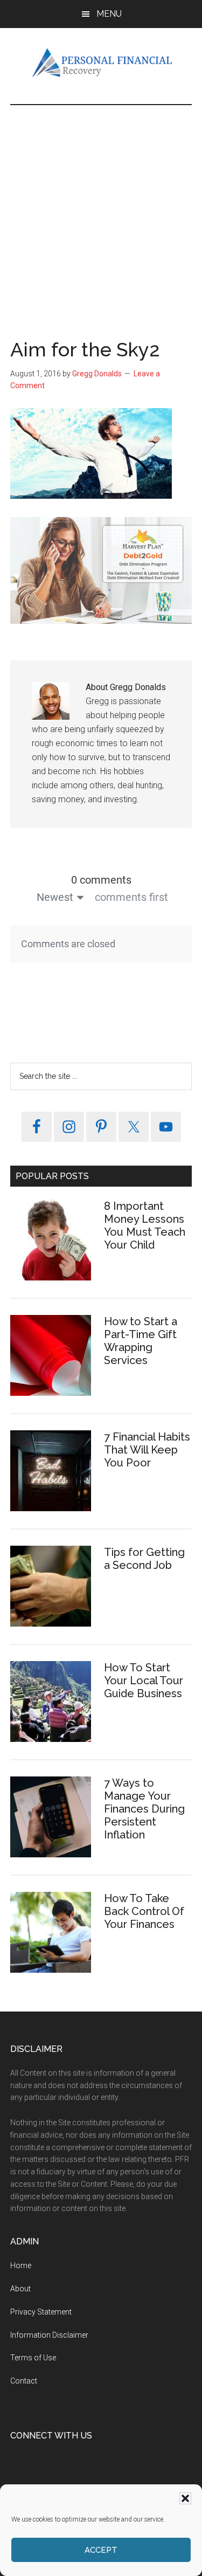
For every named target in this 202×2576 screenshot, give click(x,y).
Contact (24, 2381)
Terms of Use (33, 2358)
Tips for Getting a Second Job (144, 1559)
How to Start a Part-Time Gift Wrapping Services (141, 1341)
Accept (101, 2550)
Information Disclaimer (49, 2335)
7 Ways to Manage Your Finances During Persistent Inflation (144, 1809)
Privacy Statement (41, 2312)
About (20, 2289)
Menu (109, 14)
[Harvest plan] (101, 621)
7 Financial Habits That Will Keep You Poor (147, 1450)
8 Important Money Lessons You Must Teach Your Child (145, 1225)
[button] (185, 2498)
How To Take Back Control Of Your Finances (144, 1911)
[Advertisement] (101, 212)
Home (21, 2265)
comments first (131, 897)
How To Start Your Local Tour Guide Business (144, 1680)
